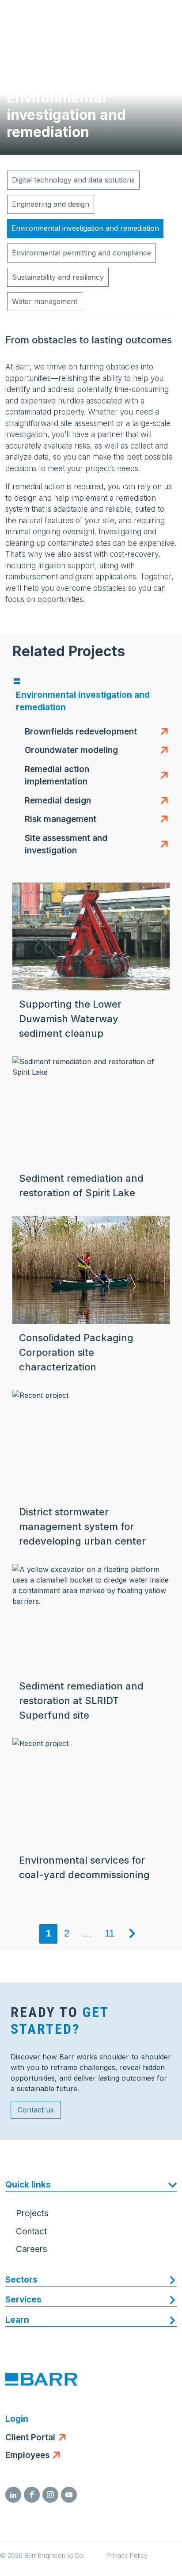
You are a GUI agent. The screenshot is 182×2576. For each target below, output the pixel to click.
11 (110, 1933)
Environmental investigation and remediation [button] (83, 701)
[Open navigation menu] (167, 18)
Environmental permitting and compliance (82, 253)
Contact (31, 2232)
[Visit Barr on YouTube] (69, 2495)
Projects (32, 2213)
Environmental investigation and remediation (85, 228)
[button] (81, 732)
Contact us (36, 2110)
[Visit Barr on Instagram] (50, 2495)
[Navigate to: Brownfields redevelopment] (162, 732)
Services (23, 2300)
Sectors (21, 2280)
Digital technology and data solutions (73, 180)
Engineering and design (51, 204)
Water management (45, 301)
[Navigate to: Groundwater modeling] (162, 751)
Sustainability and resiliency (58, 277)
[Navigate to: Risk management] (162, 820)
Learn (17, 2320)
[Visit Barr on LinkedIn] (13, 2495)
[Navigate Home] (41, 18)
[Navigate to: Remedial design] (162, 801)
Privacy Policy (127, 2555)
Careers (32, 2249)
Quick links (28, 2185)
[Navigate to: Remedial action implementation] (162, 776)
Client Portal (30, 2437)
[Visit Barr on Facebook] (32, 2495)
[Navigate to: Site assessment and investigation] (162, 845)
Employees (27, 2455)
